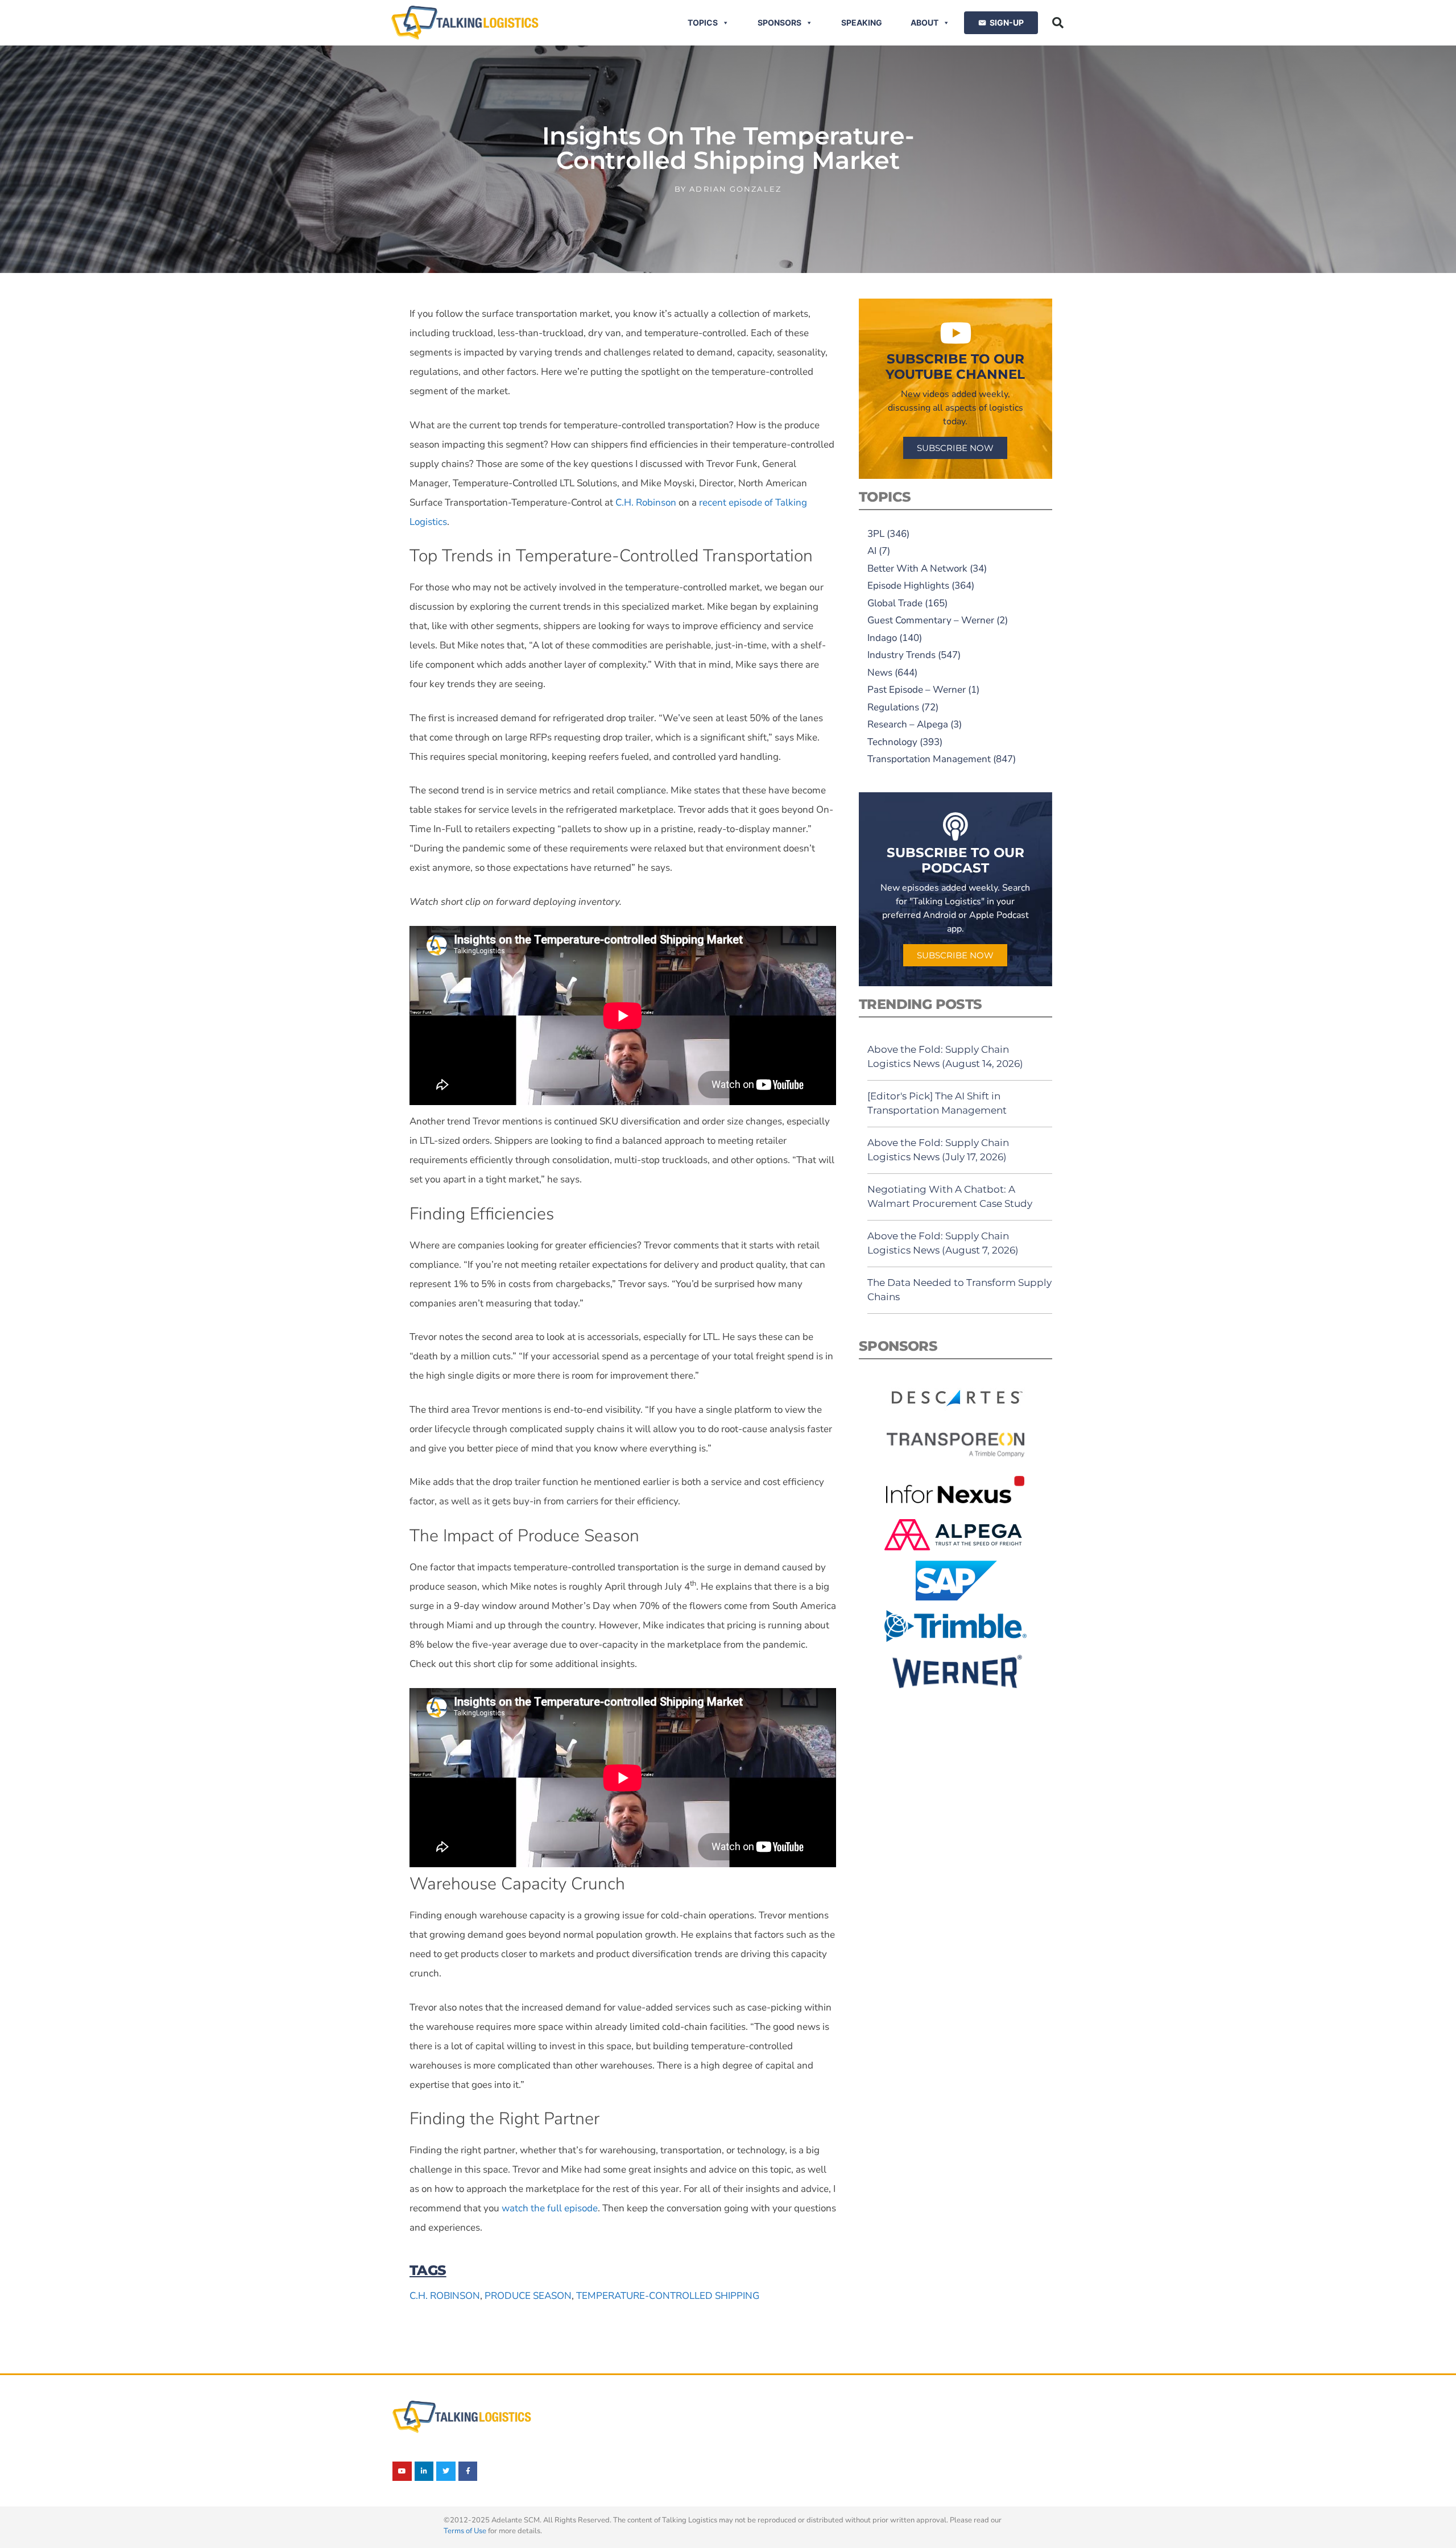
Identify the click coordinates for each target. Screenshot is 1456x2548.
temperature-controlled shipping (668, 2296)
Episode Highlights (908, 586)
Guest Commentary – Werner (931, 620)
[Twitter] (446, 2471)
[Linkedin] (424, 2471)
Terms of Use (465, 2531)
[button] (1058, 23)
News (880, 673)
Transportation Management (929, 759)
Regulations (893, 707)
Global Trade (895, 603)
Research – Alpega (908, 724)
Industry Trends (901, 655)
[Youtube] (402, 2471)
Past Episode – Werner (917, 690)
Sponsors (779, 22)
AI (872, 551)
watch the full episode (550, 2208)
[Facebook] (468, 2471)
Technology (892, 742)
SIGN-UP (1007, 22)
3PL (876, 534)
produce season (528, 2296)
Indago (882, 638)
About (925, 22)
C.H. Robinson (646, 502)
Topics (703, 22)
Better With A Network (917, 568)
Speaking (862, 22)
